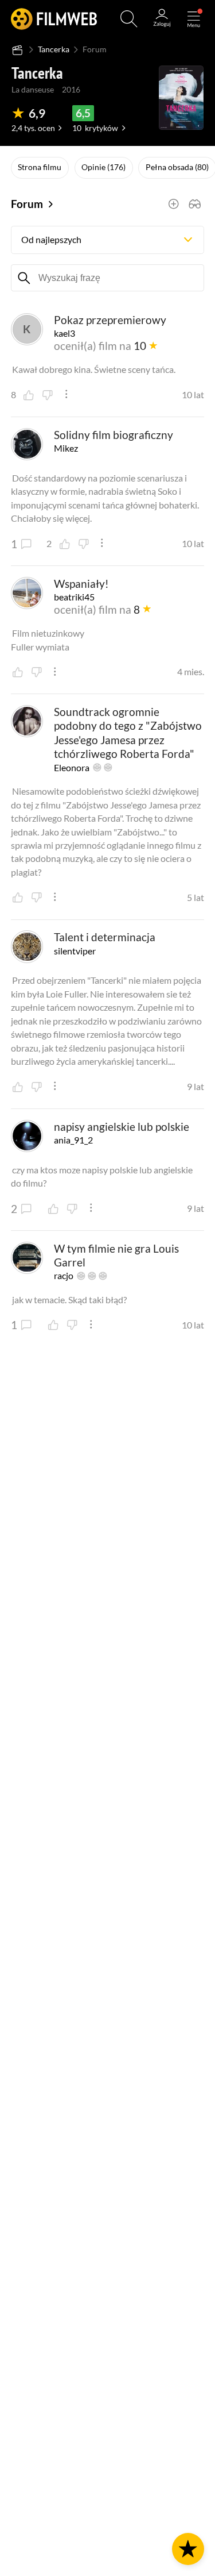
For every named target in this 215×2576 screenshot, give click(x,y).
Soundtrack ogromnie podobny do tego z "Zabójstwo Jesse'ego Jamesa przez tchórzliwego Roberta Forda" (128, 733)
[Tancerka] (181, 98)
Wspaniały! (81, 584)
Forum (27, 204)
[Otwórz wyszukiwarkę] (129, 19)
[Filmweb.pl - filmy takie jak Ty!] (54, 19)
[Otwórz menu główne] (194, 19)
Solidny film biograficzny (114, 435)
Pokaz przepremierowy (110, 320)
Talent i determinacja (105, 937)
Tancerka (54, 49)
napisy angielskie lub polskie (122, 1127)
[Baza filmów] (17, 50)
